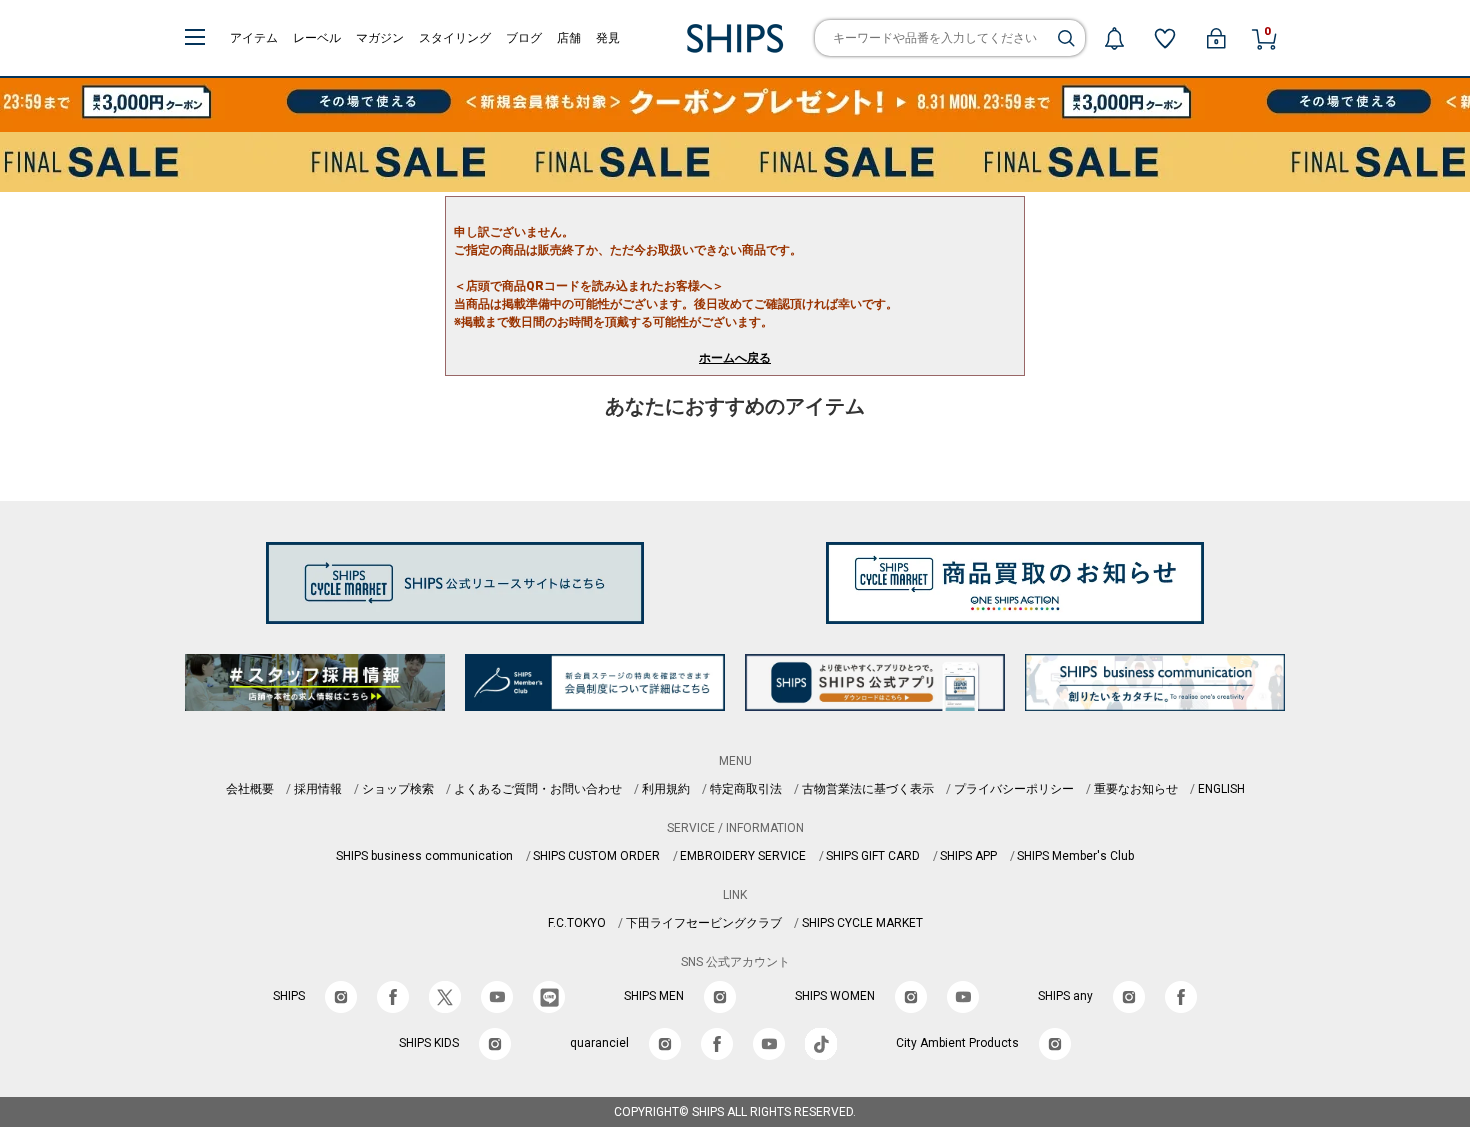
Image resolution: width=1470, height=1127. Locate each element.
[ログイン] (1216, 38)
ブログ (524, 38)
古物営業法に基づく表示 (868, 789)
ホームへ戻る (735, 358)
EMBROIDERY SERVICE (743, 856)
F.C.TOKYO (577, 923)
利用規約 (666, 789)
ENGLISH (1221, 789)
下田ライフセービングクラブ (704, 923)
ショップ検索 (398, 789)
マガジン (380, 38)
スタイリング (455, 38)
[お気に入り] (1165, 38)
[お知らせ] (1114, 38)
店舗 (569, 38)
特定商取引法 (746, 789)
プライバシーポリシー (1014, 789)
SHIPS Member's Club (1075, 856)
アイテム (254, 38)
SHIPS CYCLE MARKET (862, 923)
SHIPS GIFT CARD (873, 856)
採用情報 (318, 789)
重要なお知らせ (1136, 789)
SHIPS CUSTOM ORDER (596, 856)
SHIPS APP (968, 856)
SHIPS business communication (424, 856)
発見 (608, 38)
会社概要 (250, 789)
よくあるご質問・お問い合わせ (538, 789)
